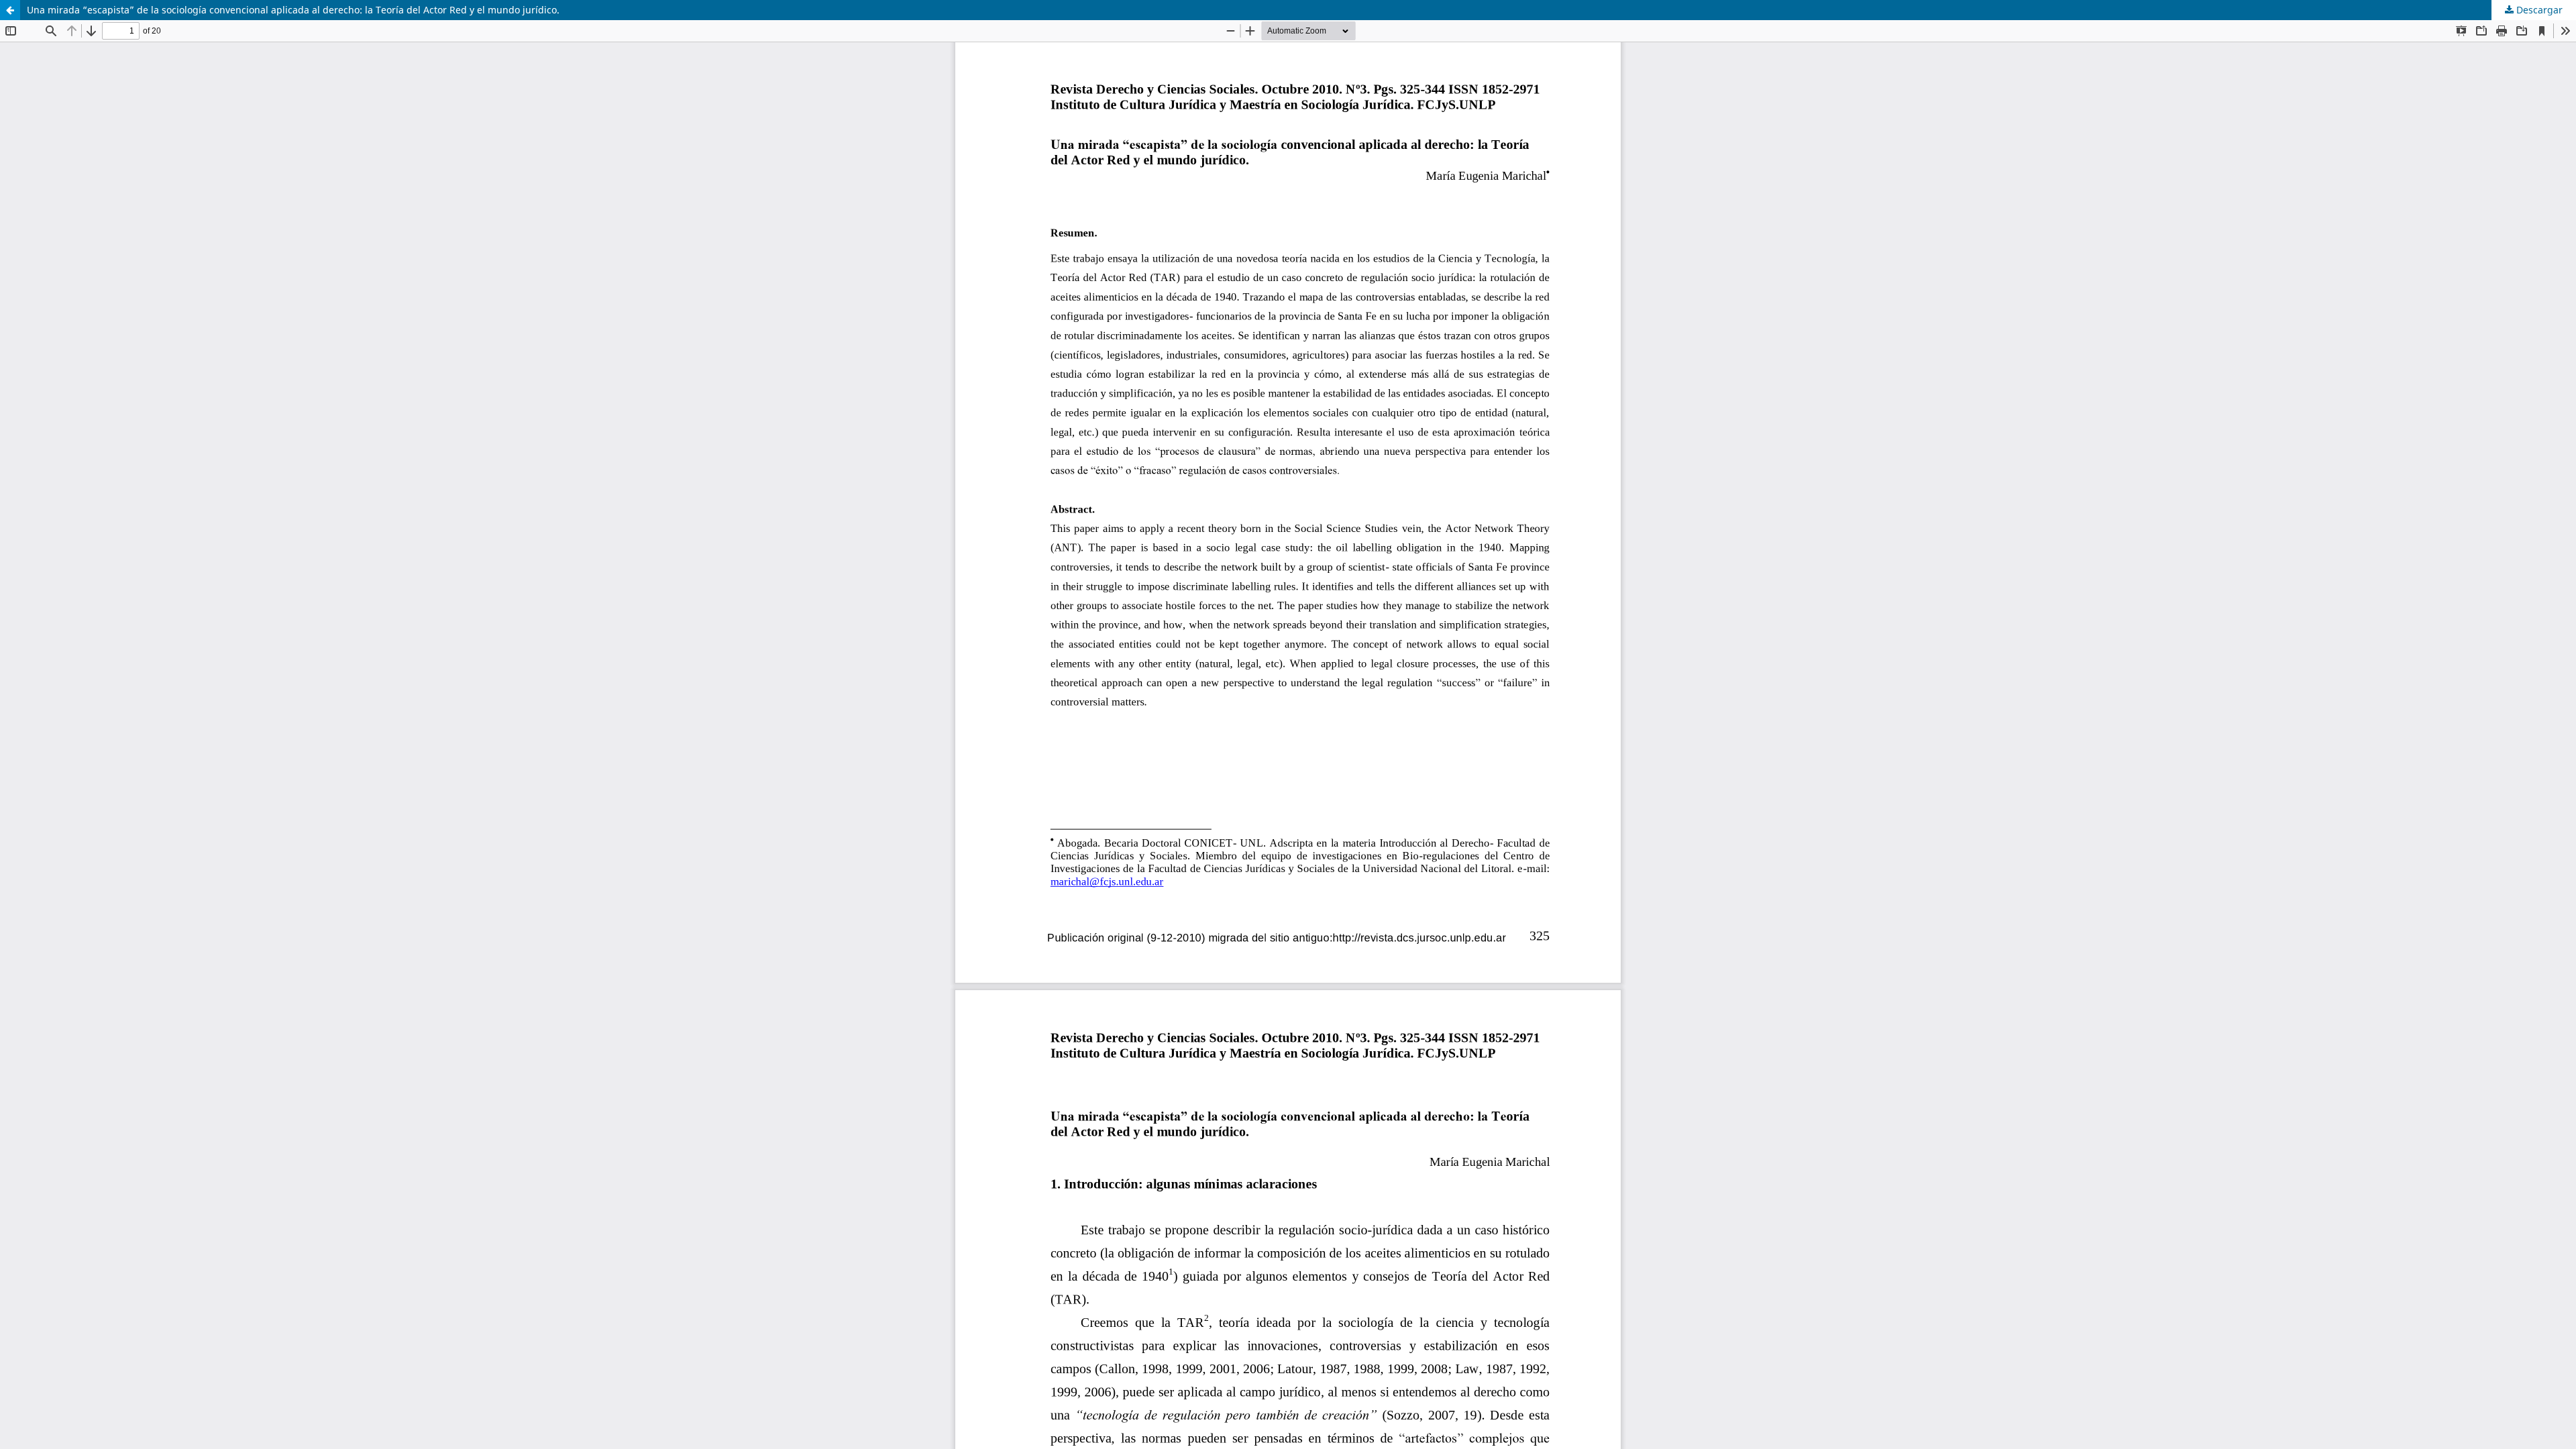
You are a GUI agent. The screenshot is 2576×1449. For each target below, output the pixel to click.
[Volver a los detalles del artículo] (10, 10)
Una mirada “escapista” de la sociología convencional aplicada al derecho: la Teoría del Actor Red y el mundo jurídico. (293, 10)
